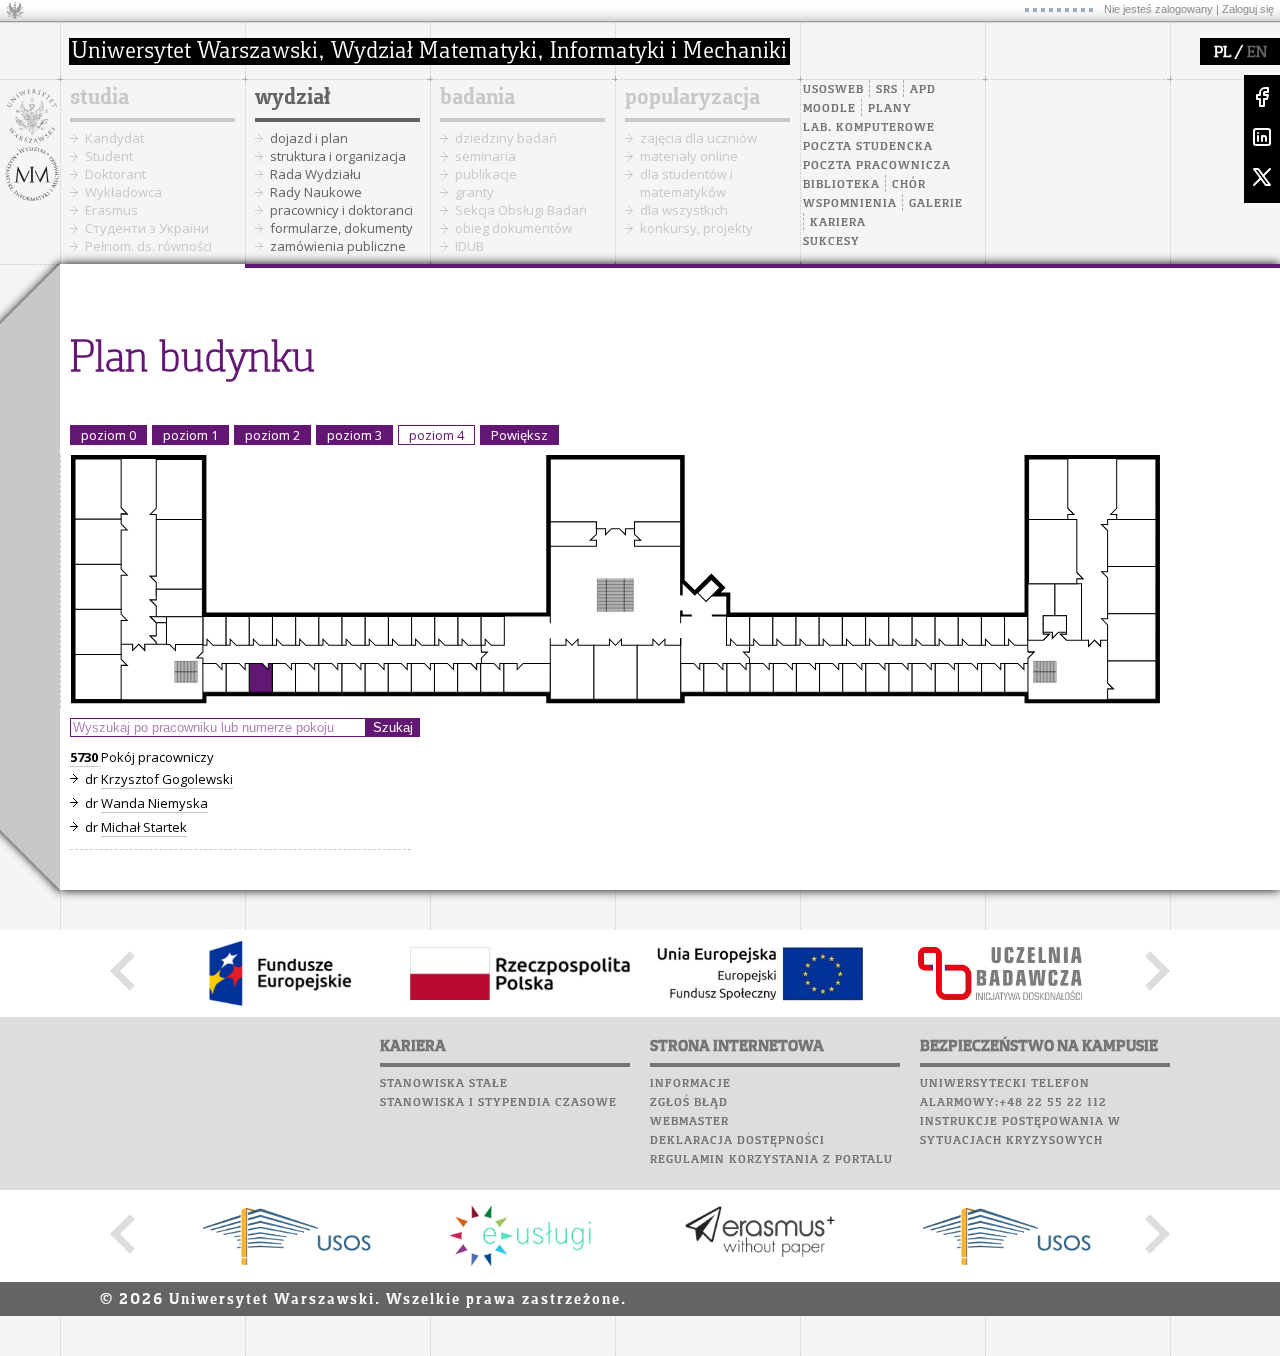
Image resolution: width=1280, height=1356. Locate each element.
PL (1222, 53)
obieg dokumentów (513, 228)
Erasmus (111, 210)
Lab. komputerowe (869, 128)
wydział (292, 98)
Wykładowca (123, 192)
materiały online (689, 156)
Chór (909, 185)
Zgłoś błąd (689, 1103)
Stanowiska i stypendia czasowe (498, 1103)
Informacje (690, 1084)
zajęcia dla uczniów (698, 138)
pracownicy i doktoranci (341, 210)
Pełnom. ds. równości (148, 246)
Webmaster (689, 1122)
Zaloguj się (1248, 9)
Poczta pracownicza (877, 166)
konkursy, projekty (696, 228)
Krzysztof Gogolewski (167, 779)
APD (923, 90)
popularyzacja (692, 98)
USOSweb (833, 90)
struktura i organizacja (338, 156)
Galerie (936, 204)
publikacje (486, 174)
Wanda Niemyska (154, 803)
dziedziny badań (506, 138)
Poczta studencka (868, 147)
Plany (890, 109)
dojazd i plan (309, 138)
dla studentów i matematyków (686, 183)
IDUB (469, 246)
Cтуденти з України (147, 228)
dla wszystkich (684, 210)
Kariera (838, 223)
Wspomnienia (850, 204)
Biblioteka (841, 185)
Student (109, 156)
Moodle (829, 109)
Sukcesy (831, 242)
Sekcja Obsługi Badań (521, 210)
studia (99, 98)
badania (477, 98)
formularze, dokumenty (341, 228)
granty (474, 192)
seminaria (485, 156)
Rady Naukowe (316, 192)
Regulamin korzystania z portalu (771, 1160)
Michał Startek (144, 827)
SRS (887, 90)
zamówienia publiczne (338, 246)
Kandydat (114, 138)
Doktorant (115, 174)
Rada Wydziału (315, 174)
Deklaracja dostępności (737, 1141)
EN (1257, 53)
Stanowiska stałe (444, 1084)
